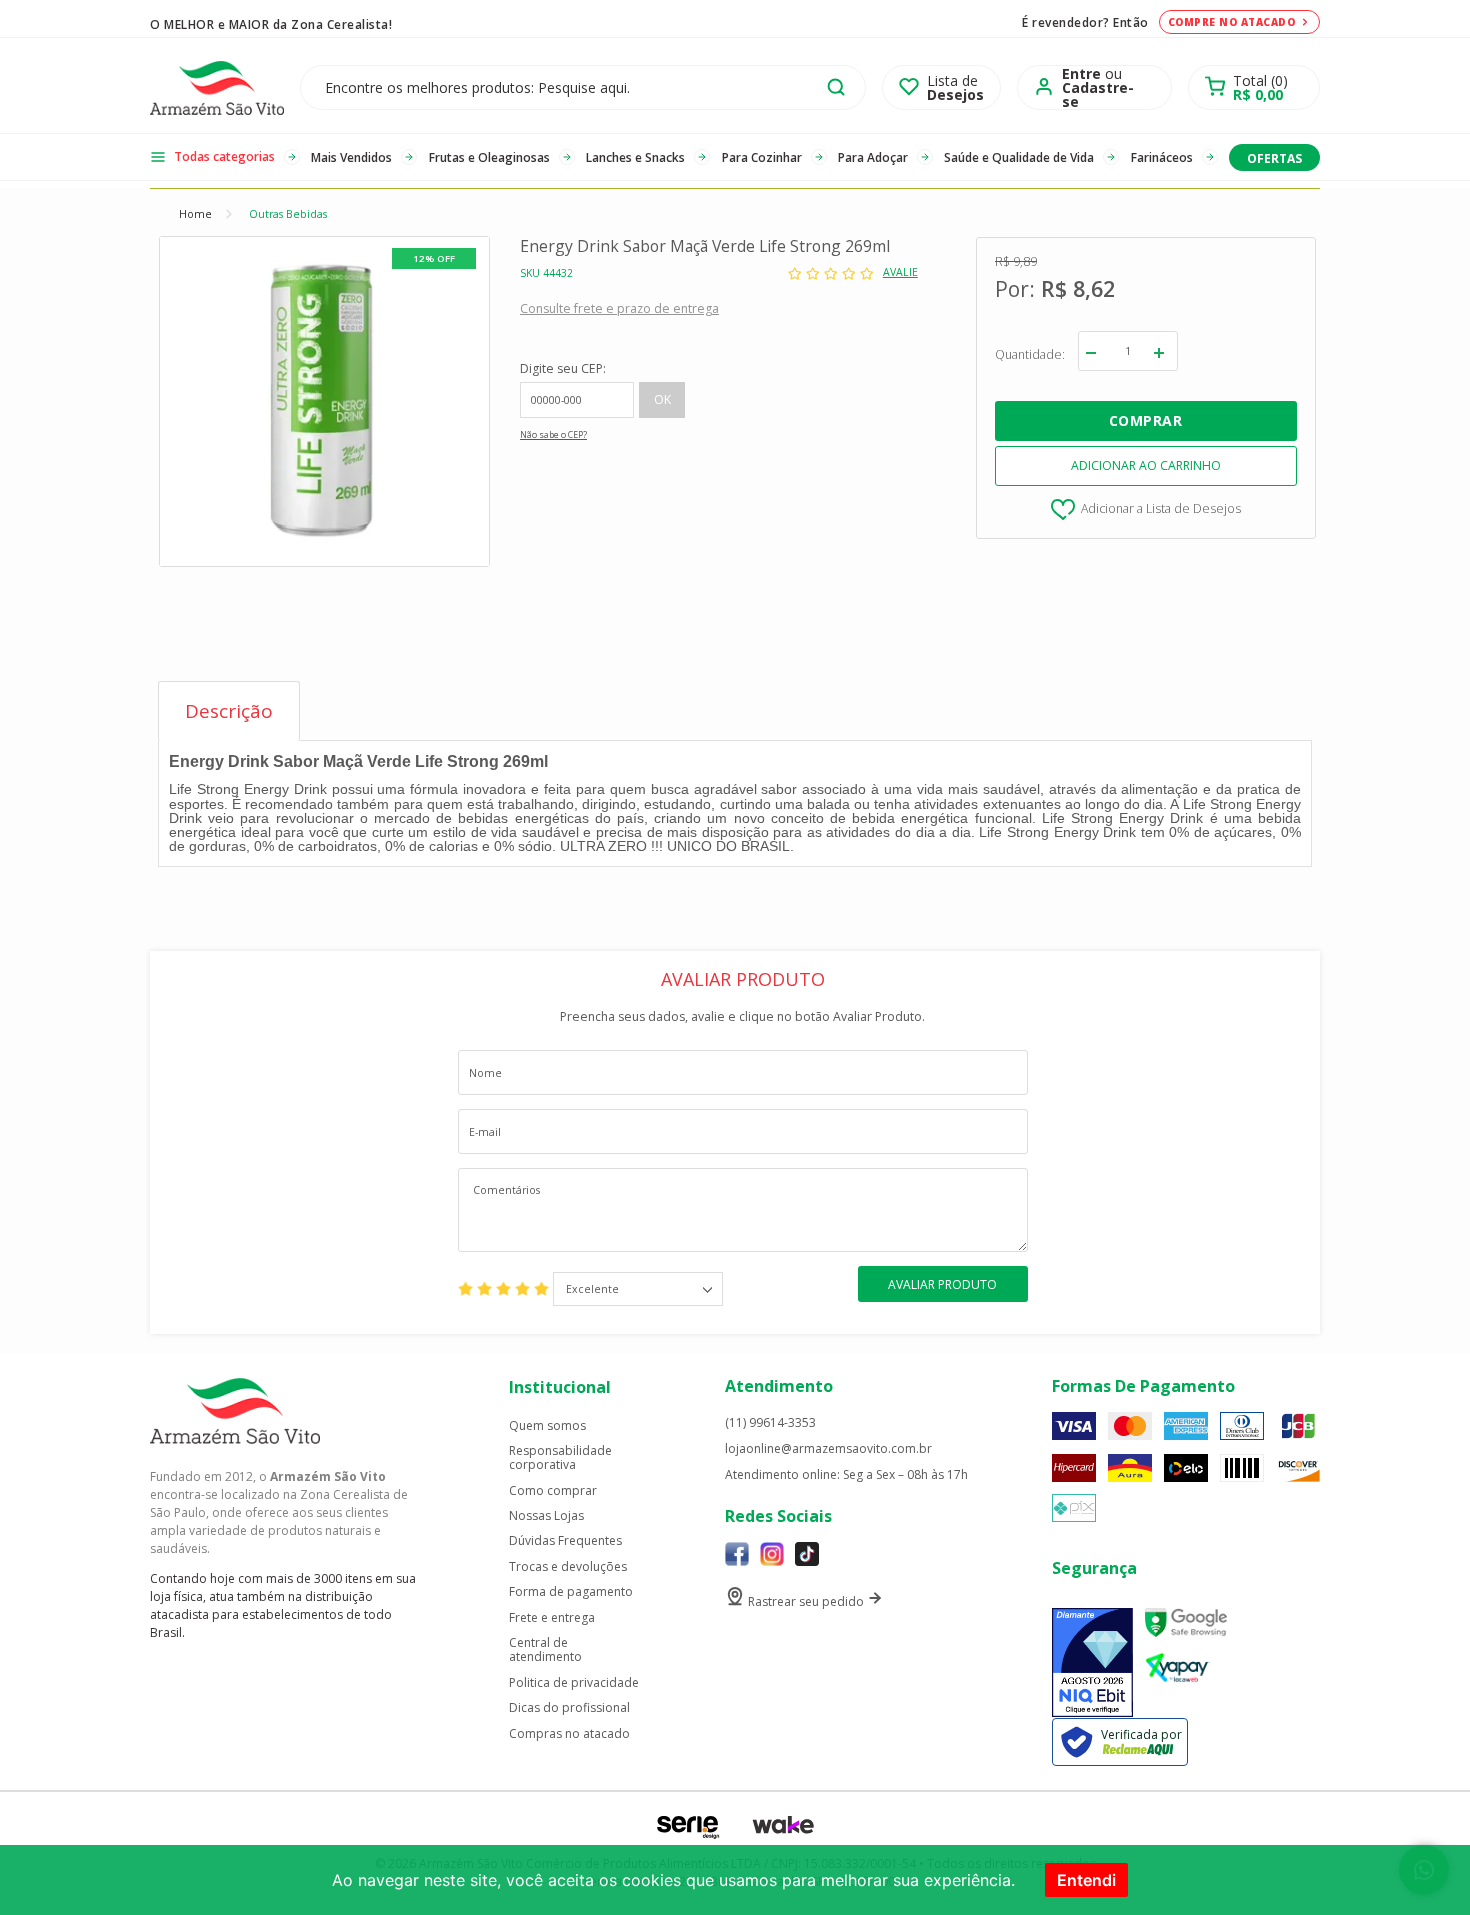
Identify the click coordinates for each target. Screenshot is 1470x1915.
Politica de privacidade (574, 1683)
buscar (836, 87)
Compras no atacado (569, 1734)
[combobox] (638, 1289)
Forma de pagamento (571, 1592)
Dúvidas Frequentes (565, 1541)
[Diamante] (1092, 1662)
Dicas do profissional (569, 1708)
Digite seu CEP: (563, 368)
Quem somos (547, 1426)
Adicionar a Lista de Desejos (1161, 507)
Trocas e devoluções (568, 1567)
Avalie (900, 272)
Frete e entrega (552, 1618)
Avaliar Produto (942, 1284)
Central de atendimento (545, 1650)
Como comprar (553, 1491)
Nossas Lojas (546, 1516)
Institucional (560, 1387)
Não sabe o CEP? (553, 435)
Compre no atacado (1232, 22)
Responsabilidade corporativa (560, 1458)
